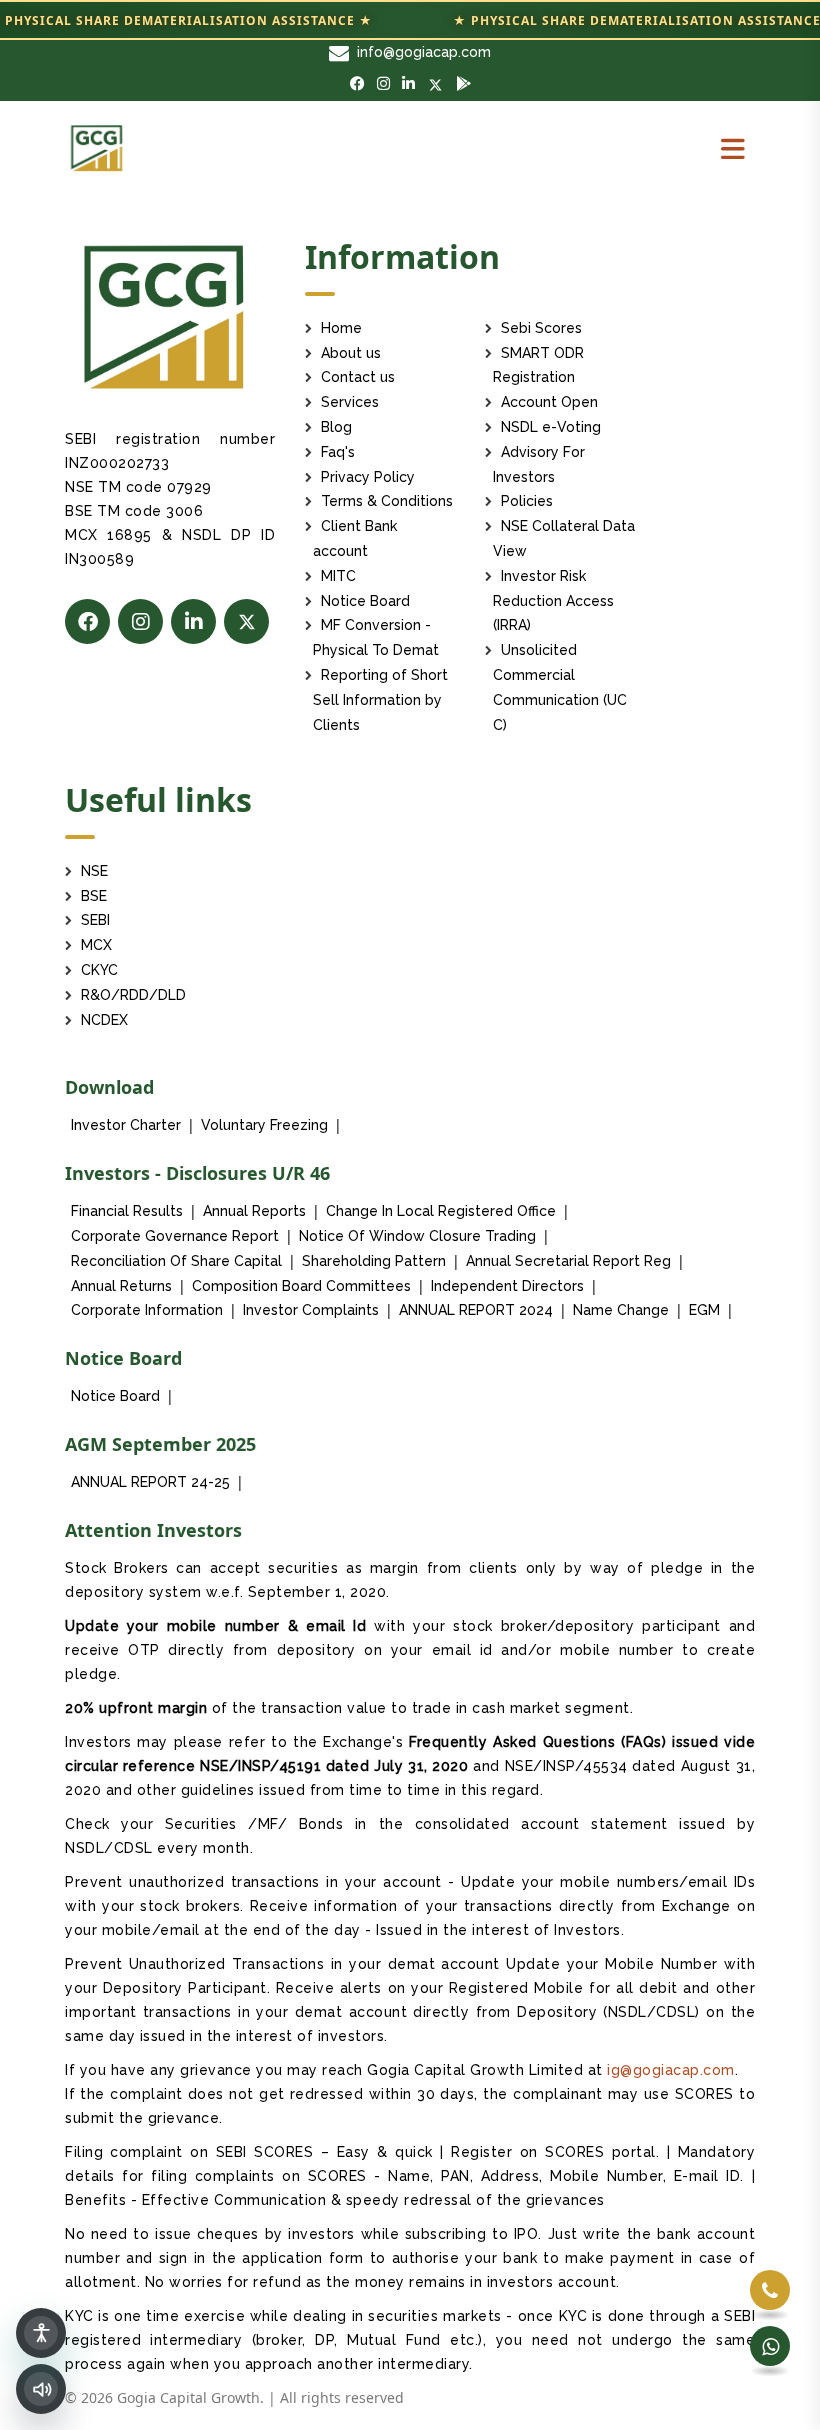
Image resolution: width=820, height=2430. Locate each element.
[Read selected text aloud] (41, 2389)
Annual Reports (254, 1211)
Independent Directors (507, 1286)
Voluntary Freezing (264, 1125)
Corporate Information (147, 1310)
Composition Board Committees (301, 1286)
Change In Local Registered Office (441, 1211)
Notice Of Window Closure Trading (417, 1236)
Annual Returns (121, 1286)
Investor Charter (126, 1125)
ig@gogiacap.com (671, 2070)
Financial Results (127, 1211)
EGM (704, 1310)
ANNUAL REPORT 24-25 (150, 1482)
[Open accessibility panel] (41, 2333)
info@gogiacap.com (424, 52)
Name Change (621, 1310)
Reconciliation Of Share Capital (176, 1261)
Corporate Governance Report (175, 1236)
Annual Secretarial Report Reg (568, 1261)
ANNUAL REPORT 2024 (476, 1310)
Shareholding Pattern (374, 1261)
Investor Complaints (311, 1310)
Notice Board (115, 1396)
